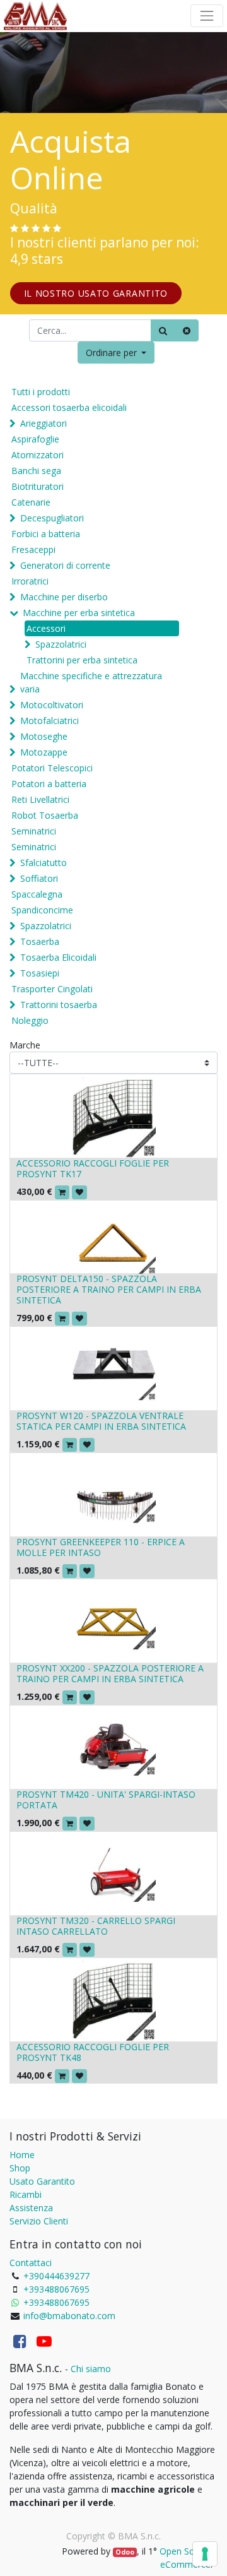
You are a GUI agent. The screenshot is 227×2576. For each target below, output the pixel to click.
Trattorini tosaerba (59, 1005)
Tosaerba (40, 941)
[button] (116, 353)
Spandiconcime (42, 910)
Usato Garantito (42, 2181)
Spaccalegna (37, 894)
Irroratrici (30, 581)
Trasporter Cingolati (52, 989)
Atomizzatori (38, 455)
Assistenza (31, 2208)
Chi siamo (91, 2369)
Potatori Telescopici (52, 768)
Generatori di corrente (65, 565)
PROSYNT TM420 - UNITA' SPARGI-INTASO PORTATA (106, 1800)
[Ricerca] (163, 330)
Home (22, 2155)
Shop (20, 2168)
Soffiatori (39, 878)
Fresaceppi (33, 549)
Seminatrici (34, 831)
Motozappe (44, 752)
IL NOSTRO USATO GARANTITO (96, 293)
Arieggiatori (44, 423)
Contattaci (31, 2263)
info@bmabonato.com (69, 2316)
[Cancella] (187, 330)
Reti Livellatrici (40, 799)
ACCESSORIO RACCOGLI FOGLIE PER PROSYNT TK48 (93, 2052)
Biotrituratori (38, 486)
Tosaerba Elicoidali (58, 957)
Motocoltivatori (52, 705)
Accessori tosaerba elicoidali (69, 407)
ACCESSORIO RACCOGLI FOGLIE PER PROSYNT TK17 (93, 1168)
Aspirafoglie (35, 439)
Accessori (46, 628)
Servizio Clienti (39, 2221)
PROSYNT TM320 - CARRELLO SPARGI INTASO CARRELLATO (96, 1926)
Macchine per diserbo (64, 597)
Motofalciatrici (49, 721)
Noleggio (30, 1020)
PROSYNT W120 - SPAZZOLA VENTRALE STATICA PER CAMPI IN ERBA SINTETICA (101, 1421)
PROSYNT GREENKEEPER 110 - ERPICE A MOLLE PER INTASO (101, 1547)
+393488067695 (56, 2289)
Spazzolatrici (61, 644)
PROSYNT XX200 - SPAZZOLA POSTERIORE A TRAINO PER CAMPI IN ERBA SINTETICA (110, 1673)
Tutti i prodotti (41, 392)
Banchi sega (36, 471)
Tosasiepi (40, 973)
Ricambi (26, 2194)
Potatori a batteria (49, 784)
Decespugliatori (52, 518)
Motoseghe (44, 736)
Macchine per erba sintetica (79, 613)
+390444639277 (56, 2276)
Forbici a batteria (46, 534)
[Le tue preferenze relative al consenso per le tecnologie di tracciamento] (205, 2554)
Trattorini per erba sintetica (82, 660)
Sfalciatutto (44, 863)
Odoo (125, 2552)
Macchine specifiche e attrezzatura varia (91, 682)
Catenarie (31, 502)
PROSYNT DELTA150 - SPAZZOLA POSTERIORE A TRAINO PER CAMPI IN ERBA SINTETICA (109, 1289)
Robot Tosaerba (45, 815)
